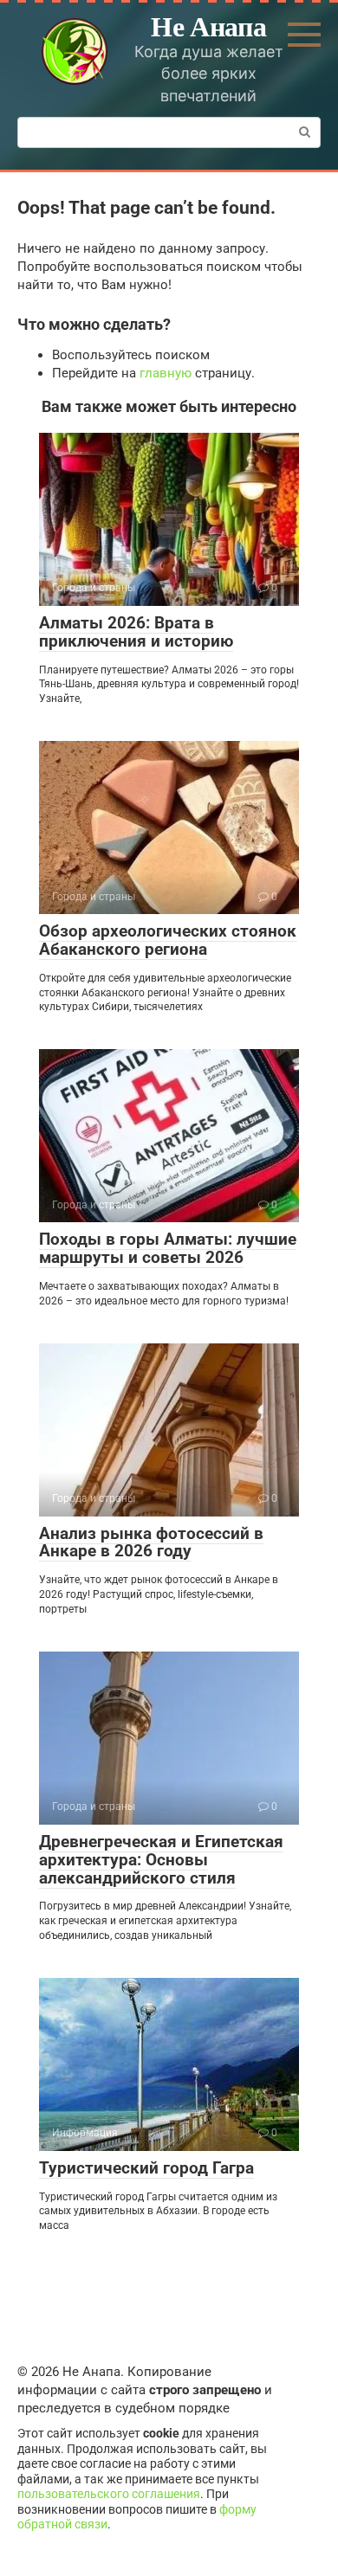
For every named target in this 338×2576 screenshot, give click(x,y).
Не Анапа (208, 26)
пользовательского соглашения (109, 2494)
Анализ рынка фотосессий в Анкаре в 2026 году (151, 1542)
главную (166, 373)
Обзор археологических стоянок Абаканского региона (168, 940)
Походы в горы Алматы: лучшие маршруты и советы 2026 (168, 1248)
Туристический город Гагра (146, 2168)
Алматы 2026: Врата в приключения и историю (136, 632)
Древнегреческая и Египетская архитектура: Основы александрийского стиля (161, 1860)
